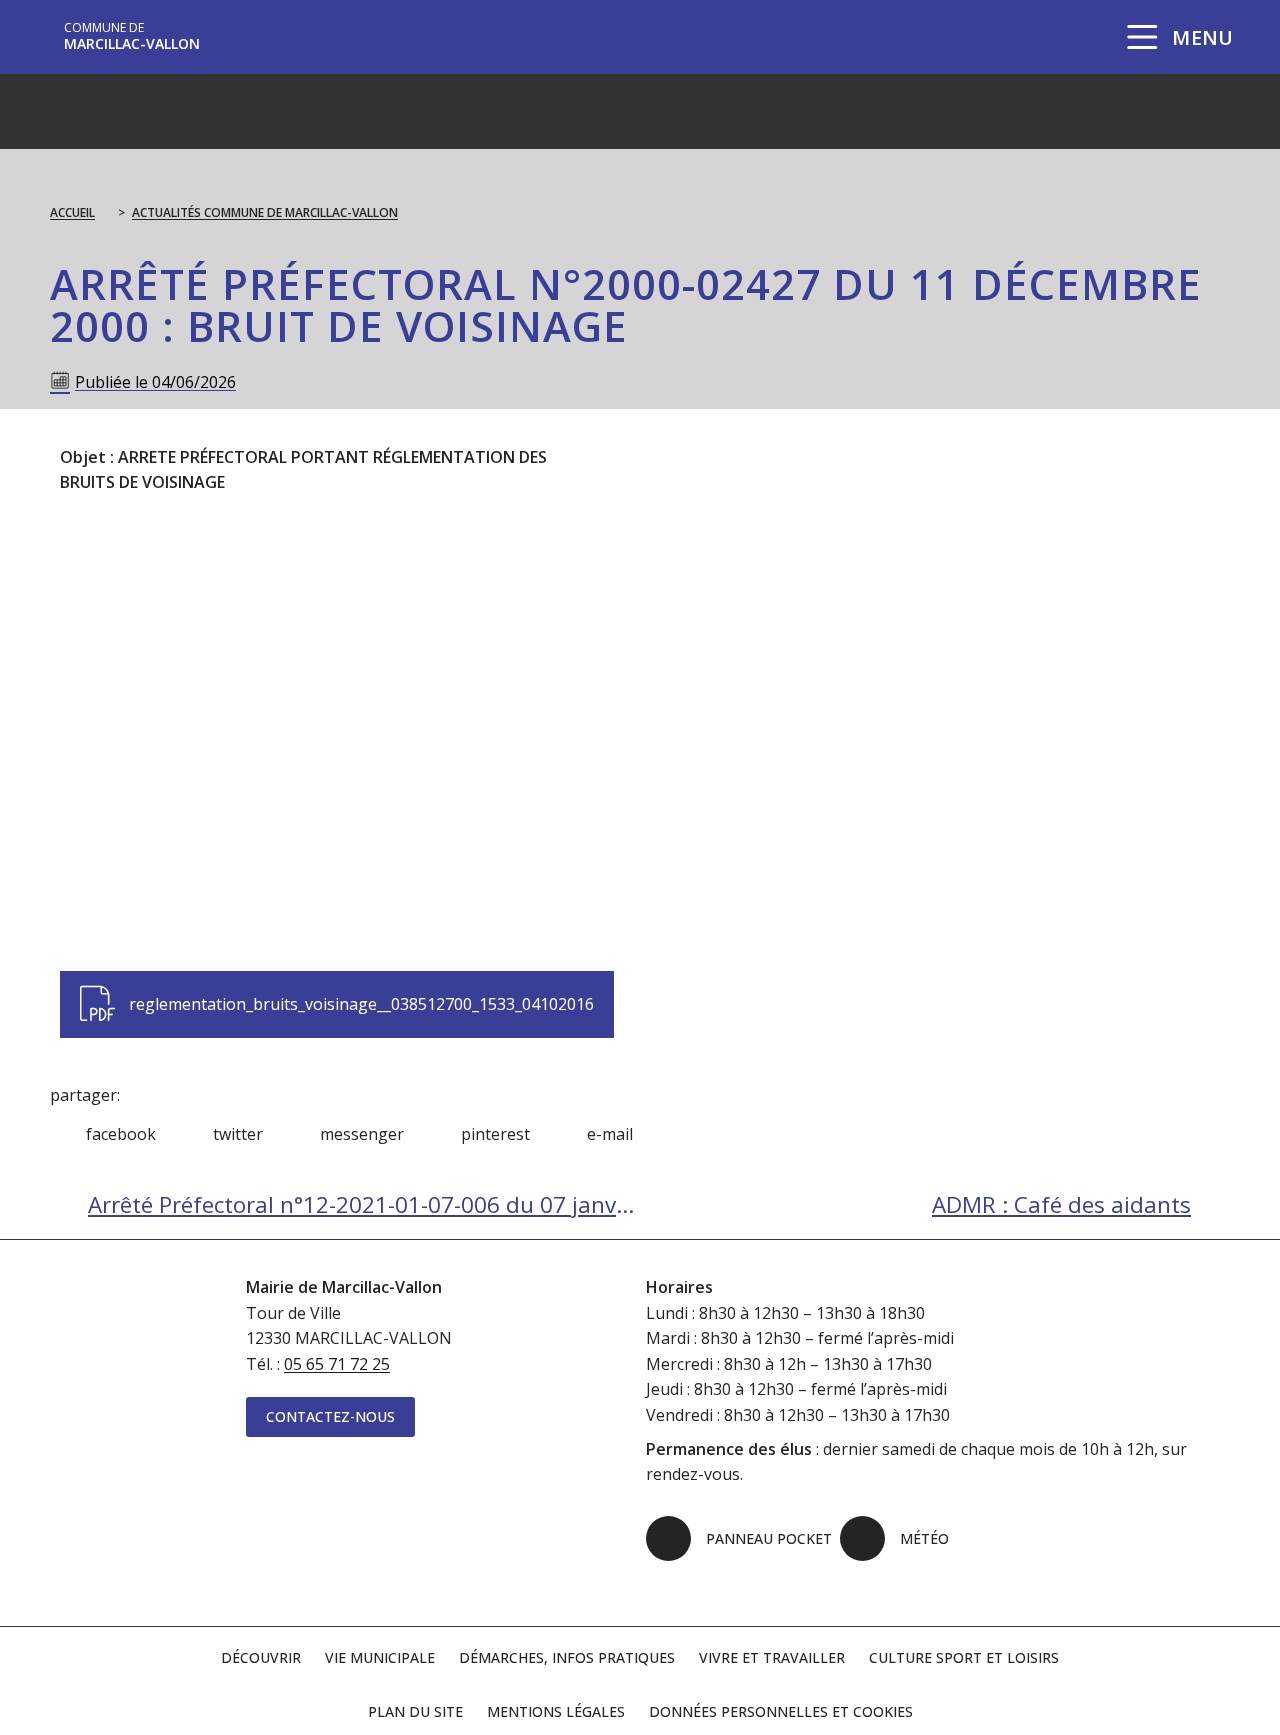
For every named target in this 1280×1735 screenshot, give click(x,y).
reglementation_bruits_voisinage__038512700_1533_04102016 (336, 993)
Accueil (72, 212)
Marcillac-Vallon (132, 36)
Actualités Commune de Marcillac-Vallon (265, 212)
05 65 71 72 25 (337, 1364)
